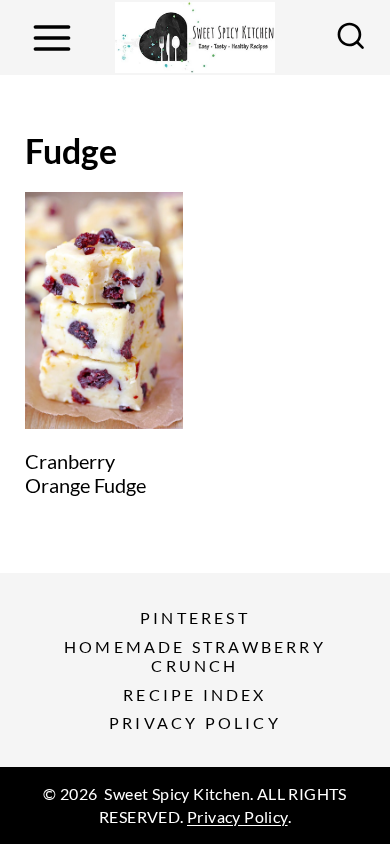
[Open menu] (51, 37)
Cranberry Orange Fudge (85, 473)
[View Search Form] (351, 38)
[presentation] (104, 310)
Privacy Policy (195, 722)
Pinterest (195, 617)
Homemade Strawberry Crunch (195, 656)
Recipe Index (194, 694)
